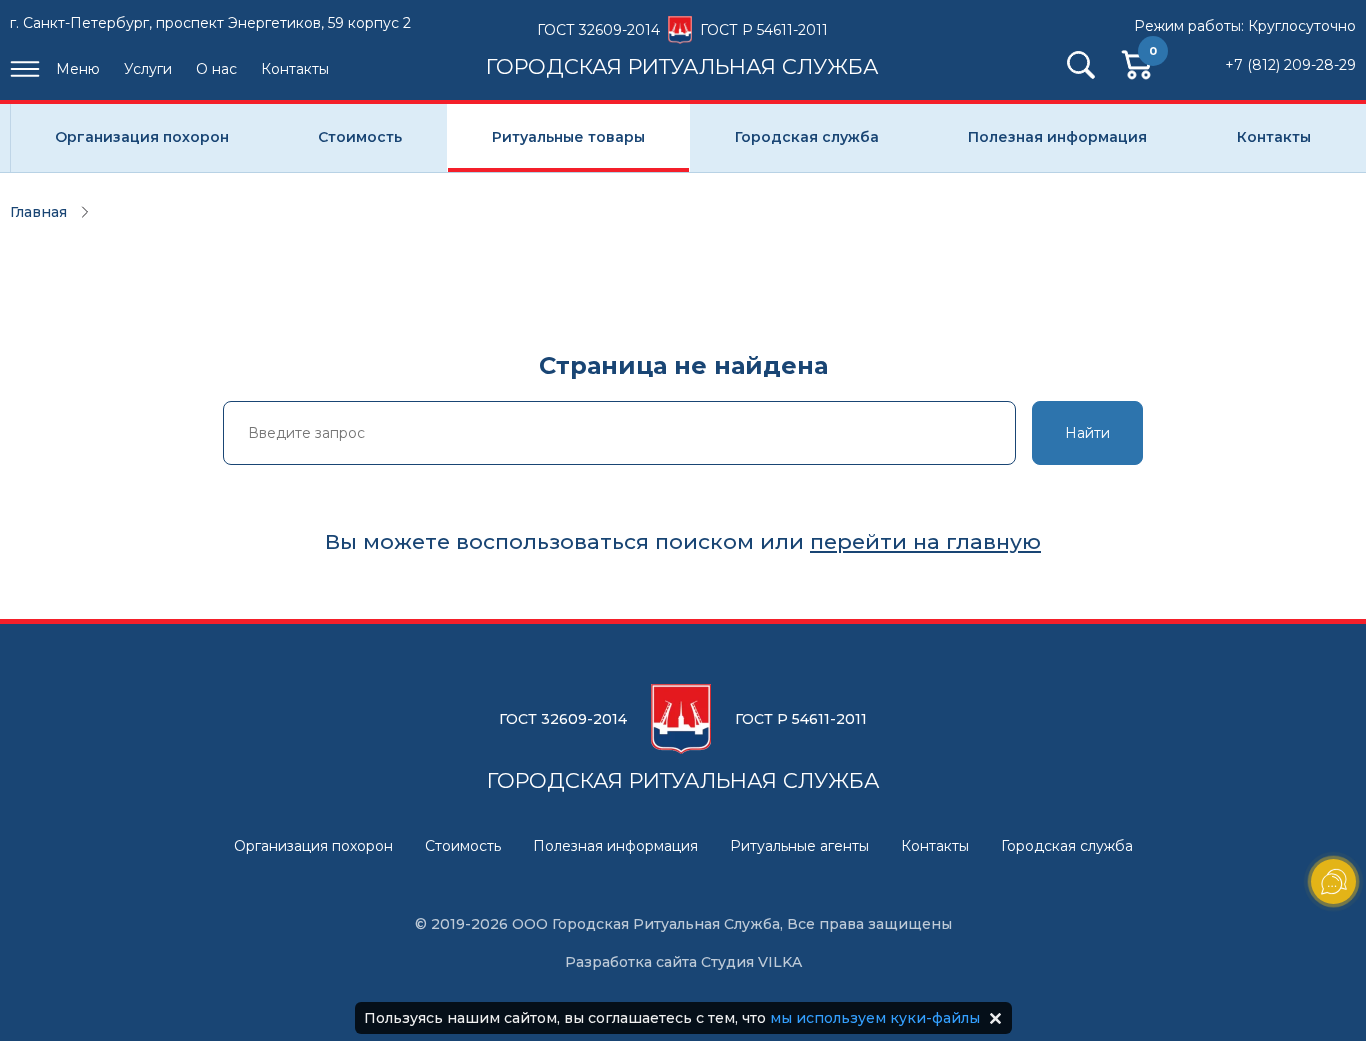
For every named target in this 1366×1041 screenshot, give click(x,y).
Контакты (295, 69)
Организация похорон (142, 137)
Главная (38, 212)
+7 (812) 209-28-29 (1290, 65)
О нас (216, 69)
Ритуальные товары (568, 137)
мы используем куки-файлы (875, 1018)
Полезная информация (1057, 137)
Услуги (148, 69)
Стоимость (360, 137)
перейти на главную (925, 541)
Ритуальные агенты (799, 846)
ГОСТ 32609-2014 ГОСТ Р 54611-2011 (682, 49)
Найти (1087, 433)
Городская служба (807, 137)
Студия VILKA (751, 962)
